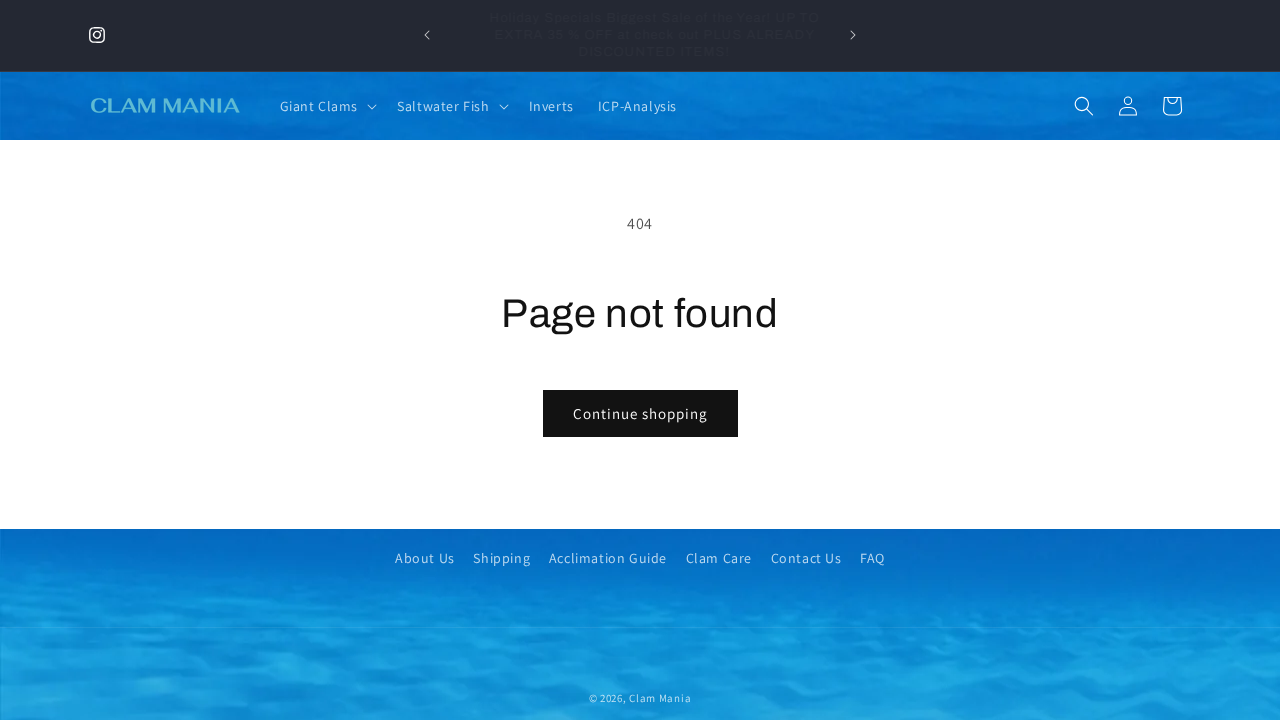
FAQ (872, 558)
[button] (327, 106)
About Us (425, 558)
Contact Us (806, 558)
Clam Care (719, 558)
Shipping (501, 558)
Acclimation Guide (608, 558)
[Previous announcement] (427, 35)
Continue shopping (640, 413)
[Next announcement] (853, 35)
